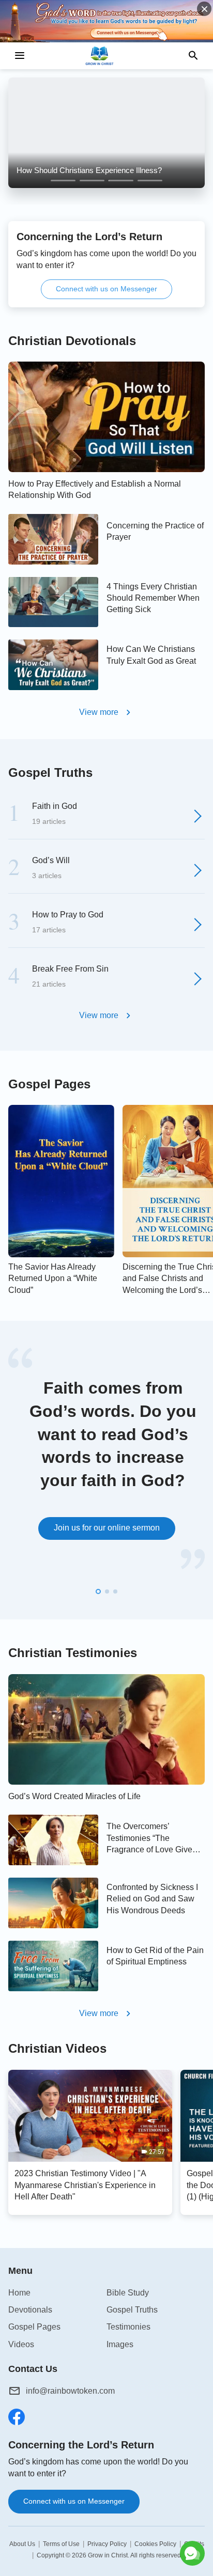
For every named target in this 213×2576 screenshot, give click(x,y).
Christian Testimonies (73, 1653)
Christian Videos (57, 2048)
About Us (22, 2544)
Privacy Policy (107, 2544)
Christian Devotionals (72, 341)
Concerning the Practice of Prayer (155, 531)
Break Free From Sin (70, 969)
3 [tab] (121, 181)
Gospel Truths (50, 772)
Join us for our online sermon (107, 1528)
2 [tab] (92, 181)
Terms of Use (61, 2544)
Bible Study (128, 2293)
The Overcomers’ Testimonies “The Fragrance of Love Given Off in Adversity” (152, 1839)
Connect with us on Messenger (106, 289)
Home (19, 2293)
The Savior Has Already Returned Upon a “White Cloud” (53, 1278)
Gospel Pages (49, 1084)
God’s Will (51, 860)
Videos (21, 2344)
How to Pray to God (68, 915)
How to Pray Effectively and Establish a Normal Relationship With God (95, 489)
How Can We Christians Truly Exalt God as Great (151, 655)
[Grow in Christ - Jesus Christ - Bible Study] (106, 56)
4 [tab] (150, 181)
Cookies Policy (155, 2544)
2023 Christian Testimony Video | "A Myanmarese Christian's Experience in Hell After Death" (85, 2185)
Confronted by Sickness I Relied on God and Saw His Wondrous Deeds (152, 1899)
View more (99, 712)
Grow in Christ (108, 2555)
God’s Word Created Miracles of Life (74, 1796)
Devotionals (30, 2310)
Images (120, 2344)
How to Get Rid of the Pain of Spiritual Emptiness (155, 1956)
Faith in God (55, 806)
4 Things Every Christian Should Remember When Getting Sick (153, 598)
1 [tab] (63, 181)
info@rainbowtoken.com (70, 2391)
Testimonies (128, 2327)
